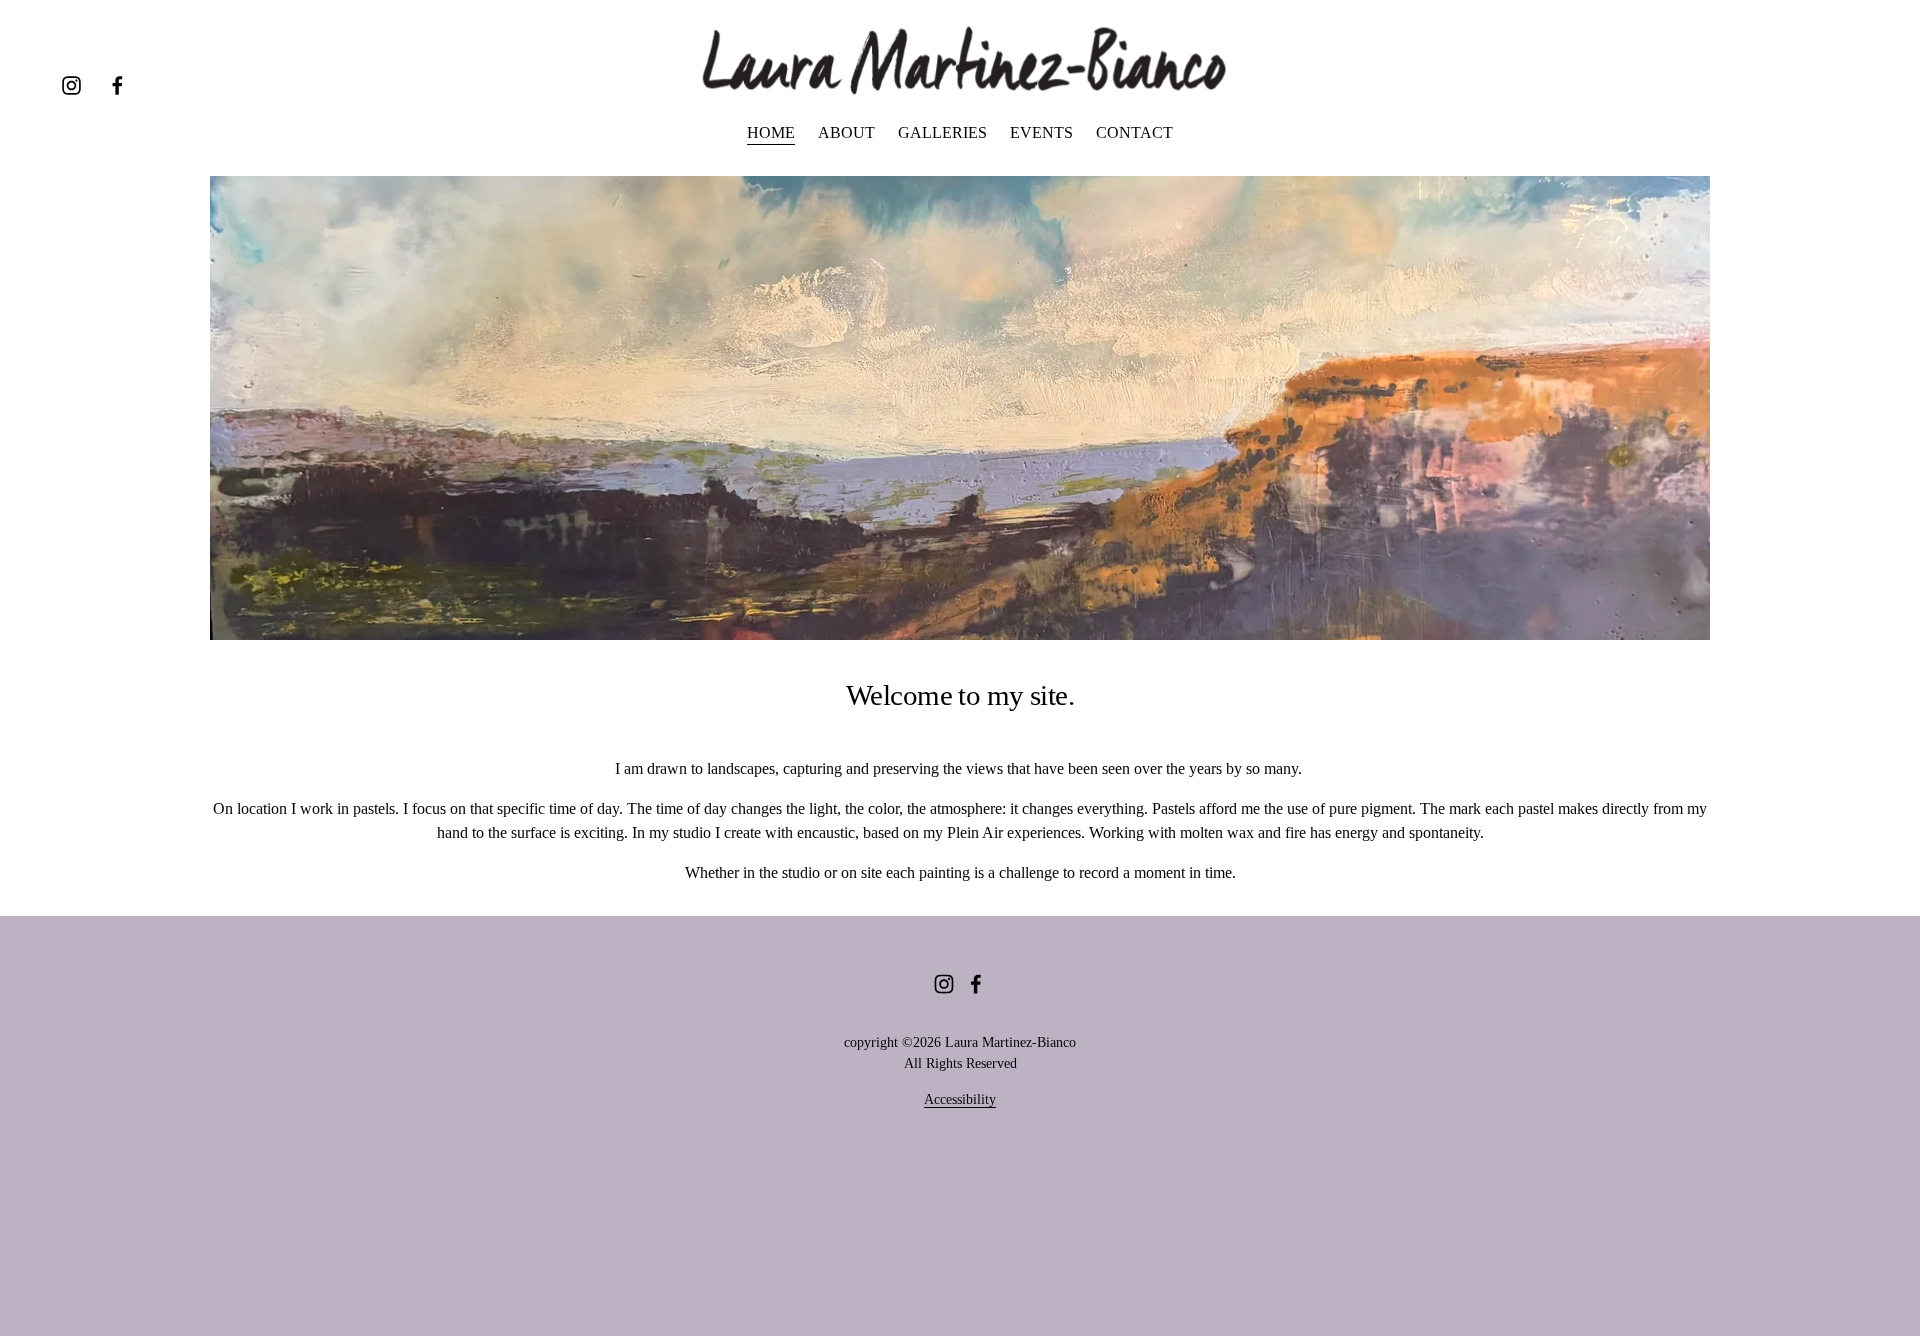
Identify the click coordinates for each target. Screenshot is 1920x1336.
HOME (771, 132)
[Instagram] (71, 85)
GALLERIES (942, 132)
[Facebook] (117, 85)
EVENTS (1041, 132)
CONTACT (1134, 132)
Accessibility (960, 1099)
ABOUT (846, 132)
